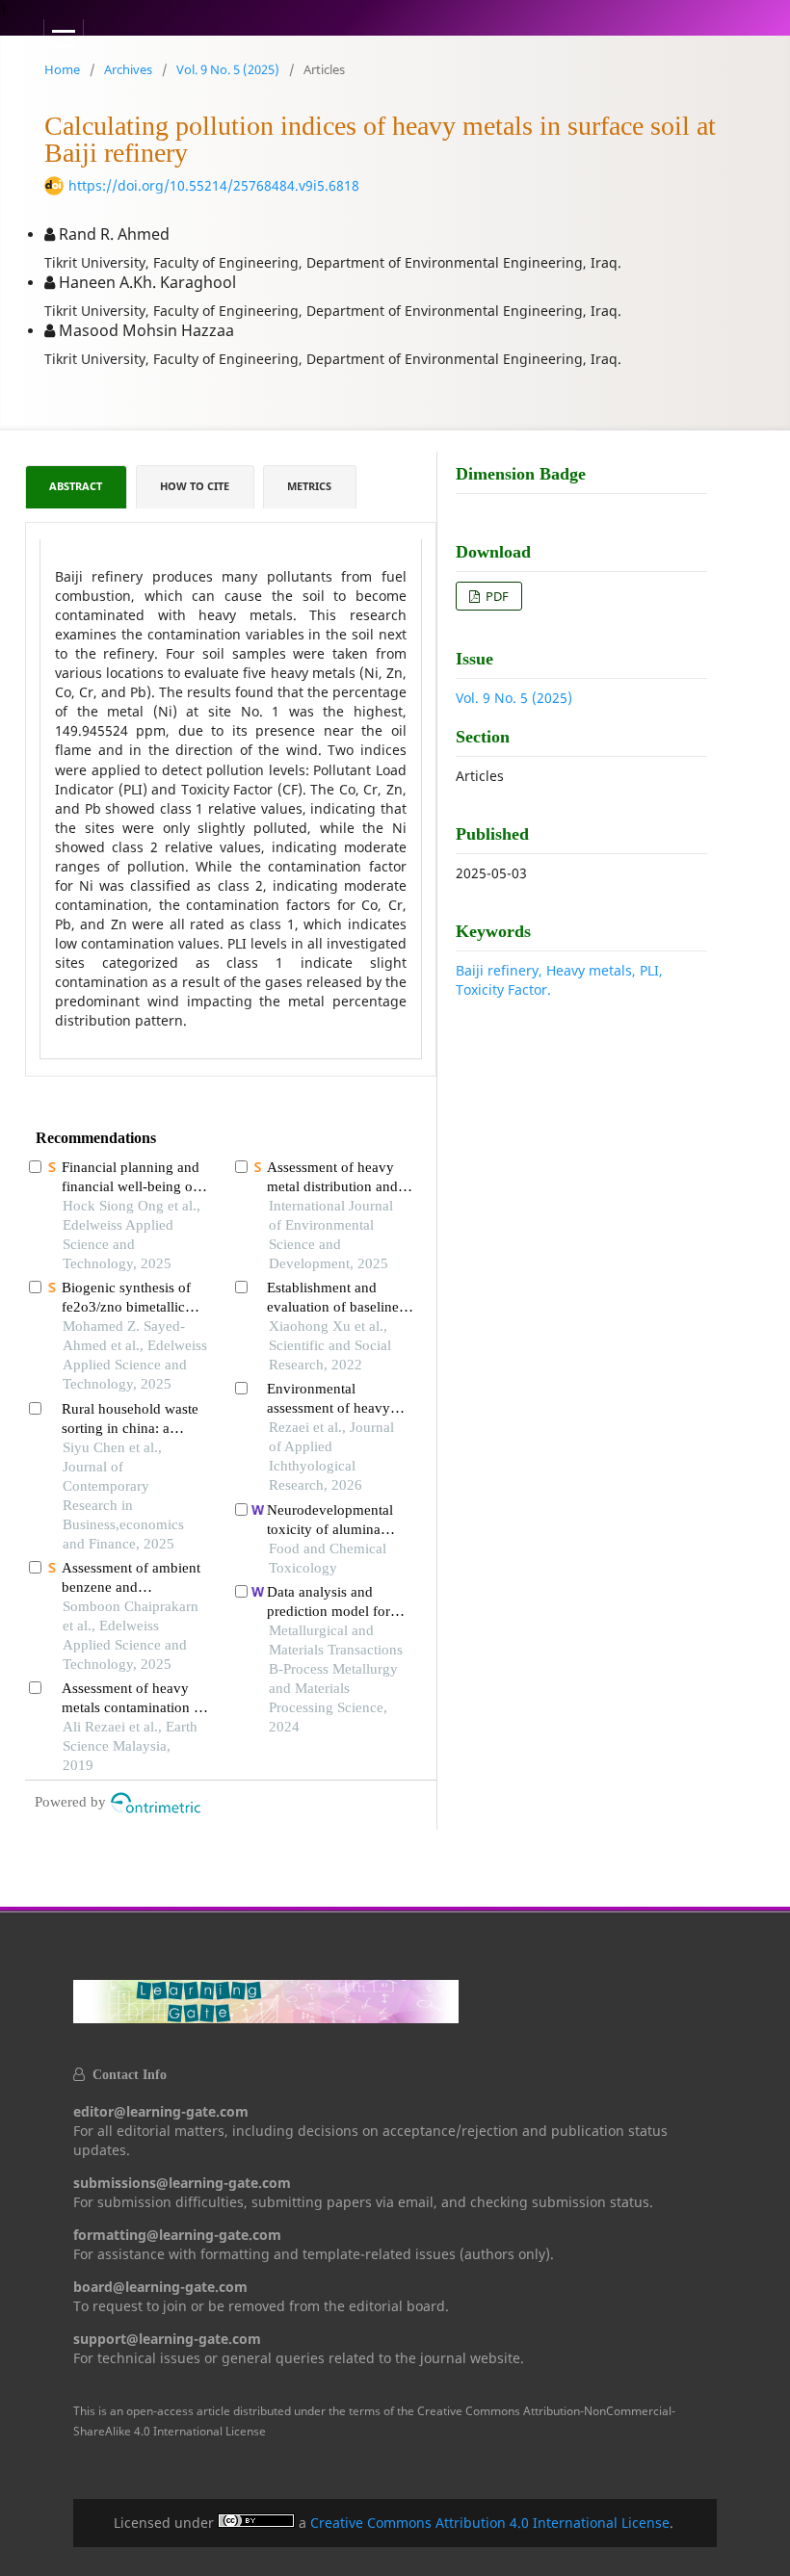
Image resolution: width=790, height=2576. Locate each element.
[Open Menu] (64, 39)
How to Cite (195, 486)
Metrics (309, 486)
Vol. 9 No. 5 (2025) (228, 69)
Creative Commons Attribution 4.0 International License (490, 2523)
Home (62, 69)
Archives (128, 69)
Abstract (76, 486)
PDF (496, 596)
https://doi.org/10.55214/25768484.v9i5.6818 (214, 185)
